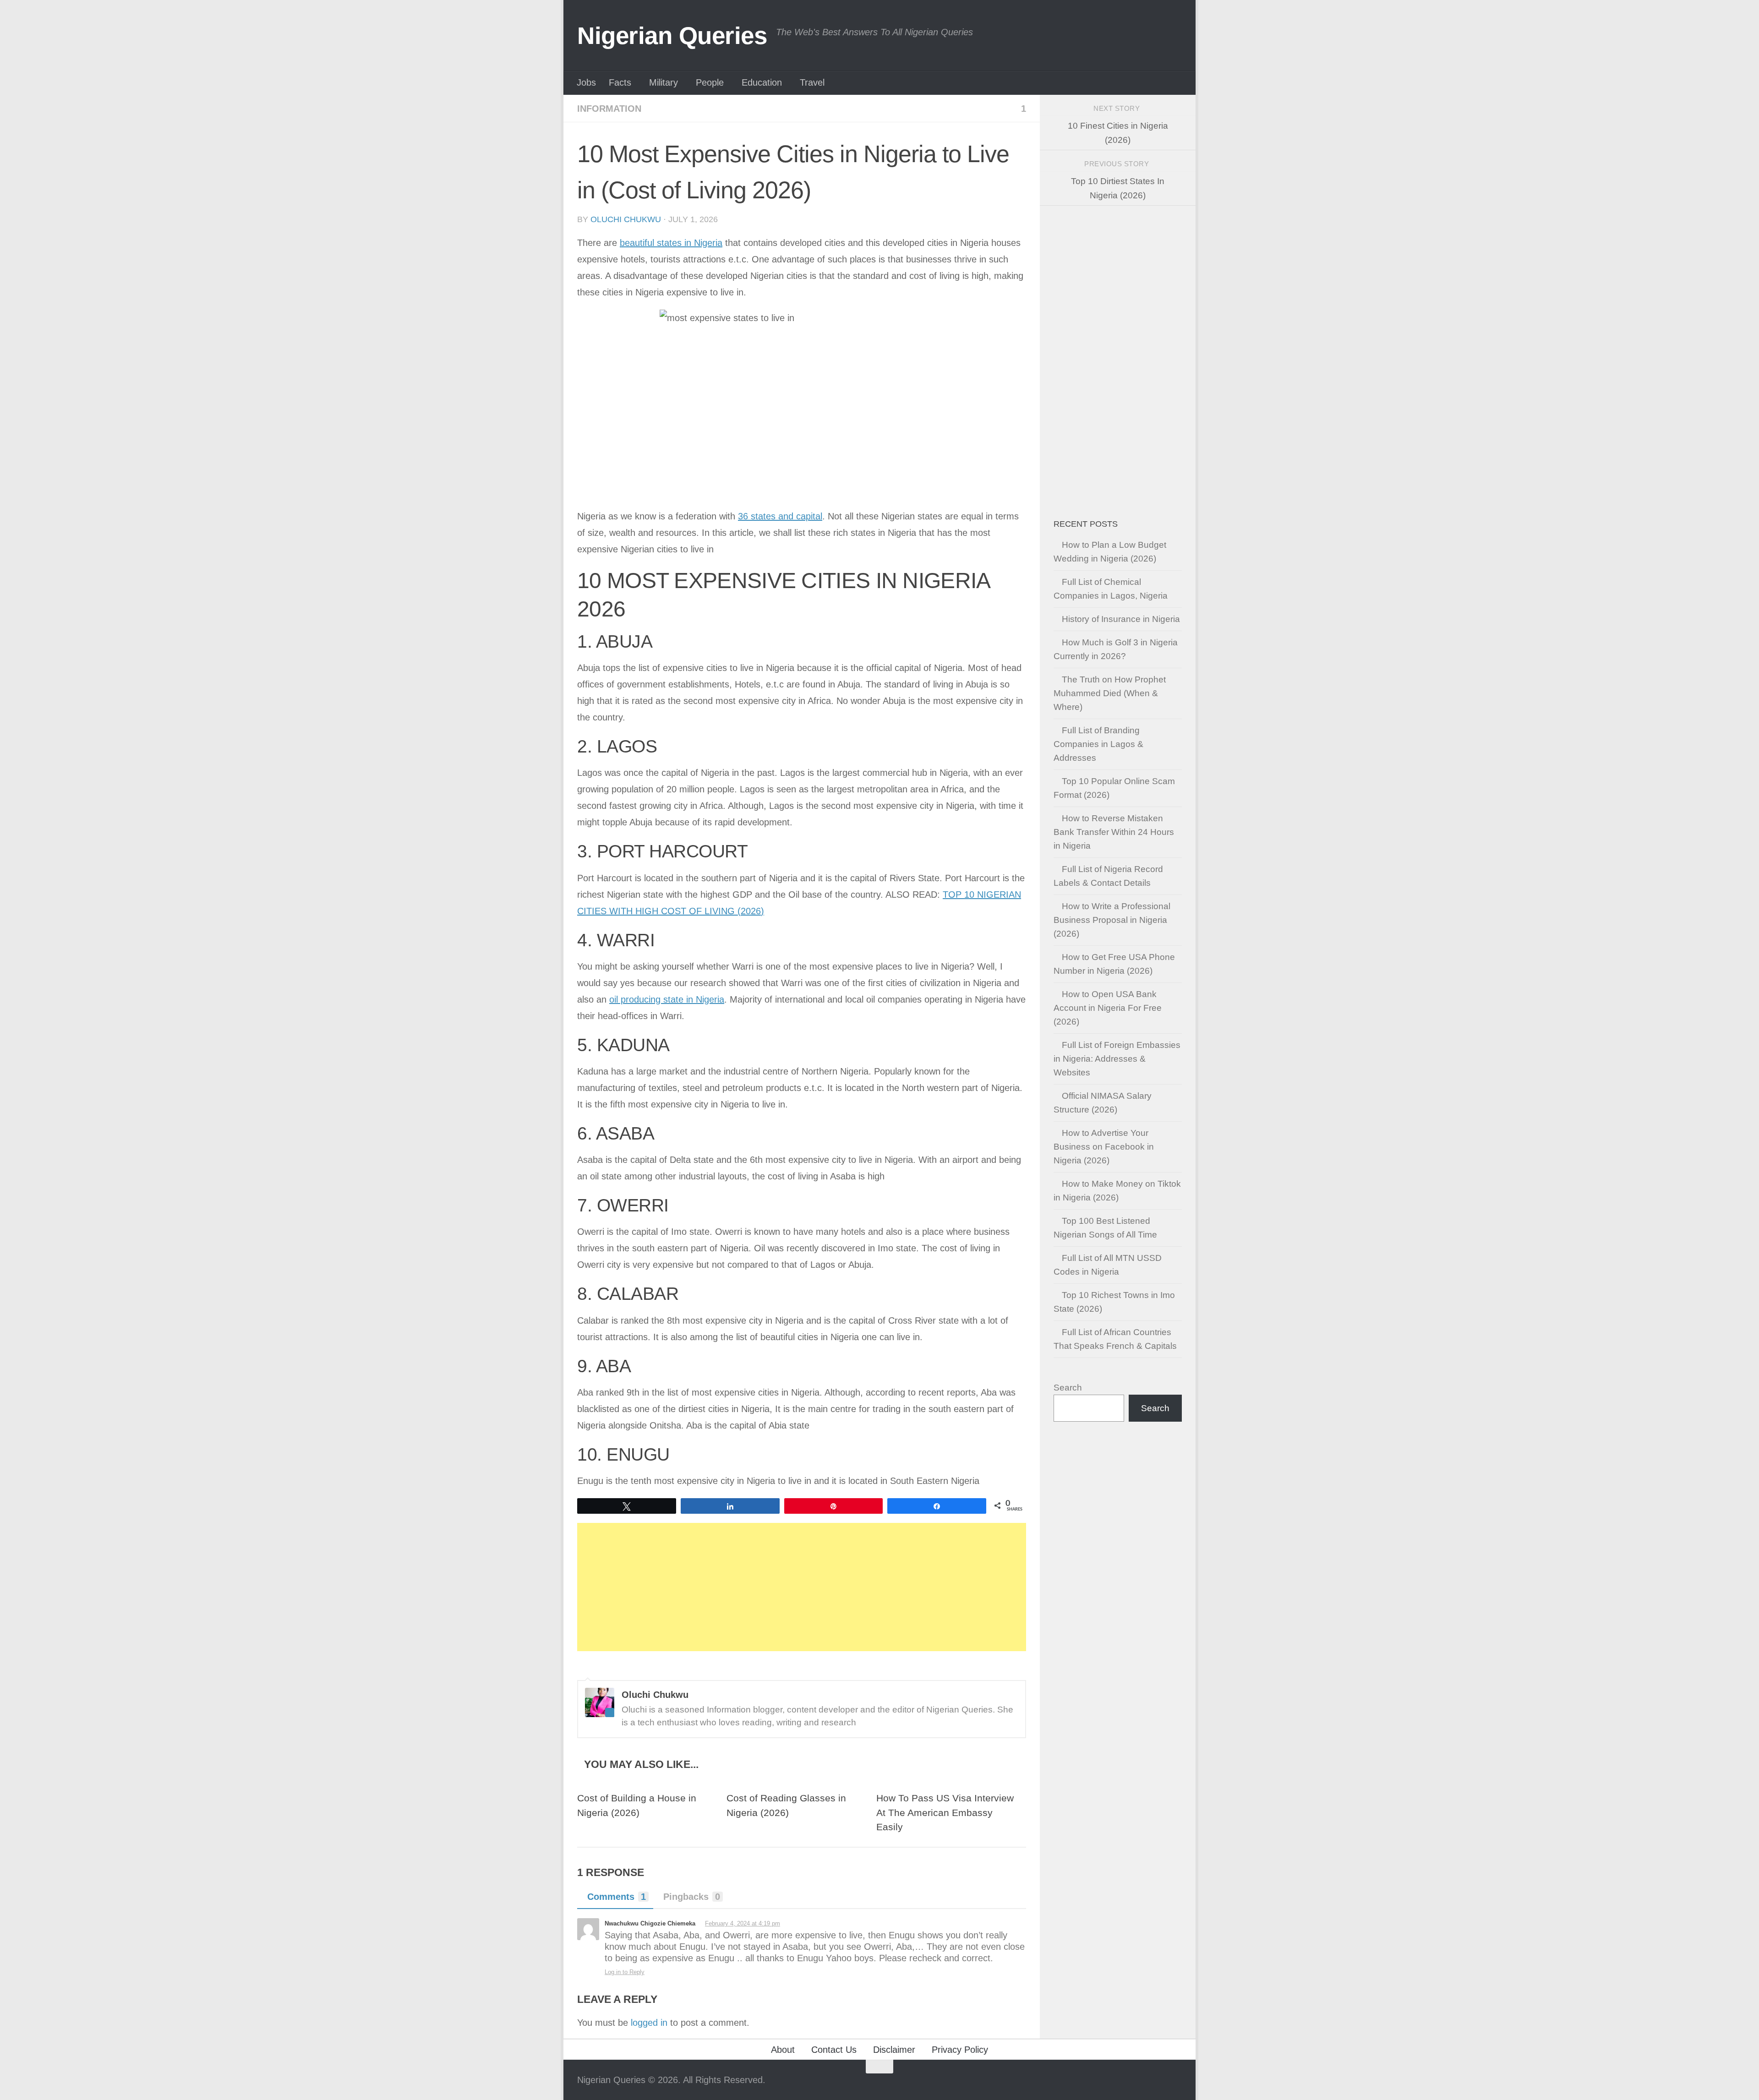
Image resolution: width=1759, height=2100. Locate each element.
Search (1068, 1388)
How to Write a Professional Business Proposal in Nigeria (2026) (1112, 920)
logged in (649, 2023)
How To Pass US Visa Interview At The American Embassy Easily (945, 1813)
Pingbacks (692, 1897)
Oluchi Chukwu (626, 219)
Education (762, 82)
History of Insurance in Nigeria (1121, 619)
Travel (812, 82)
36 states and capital (780, 516)
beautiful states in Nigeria (671, 243)
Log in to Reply (625, 1972)
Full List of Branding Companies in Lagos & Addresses (1098, 744)
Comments (617, 1897)
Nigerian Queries (672, 35)
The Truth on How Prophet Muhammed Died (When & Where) (1110, 693)
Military (664, 82)
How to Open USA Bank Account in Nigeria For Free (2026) (1108, 1008)
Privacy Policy (960, 2050)
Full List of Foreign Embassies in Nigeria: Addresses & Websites (1117, 1059)
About (783, 2050)
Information (609, 109)
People (710, 82)
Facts (620, 82)
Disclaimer (894, 2050)
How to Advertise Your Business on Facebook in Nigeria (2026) (1104, 1147)
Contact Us (834, 2050)
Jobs (586, 82)
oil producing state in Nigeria (667, 999)
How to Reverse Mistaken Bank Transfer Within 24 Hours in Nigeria (1114, 832)
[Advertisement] (802, 1587)
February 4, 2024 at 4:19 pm (743, 1923)
